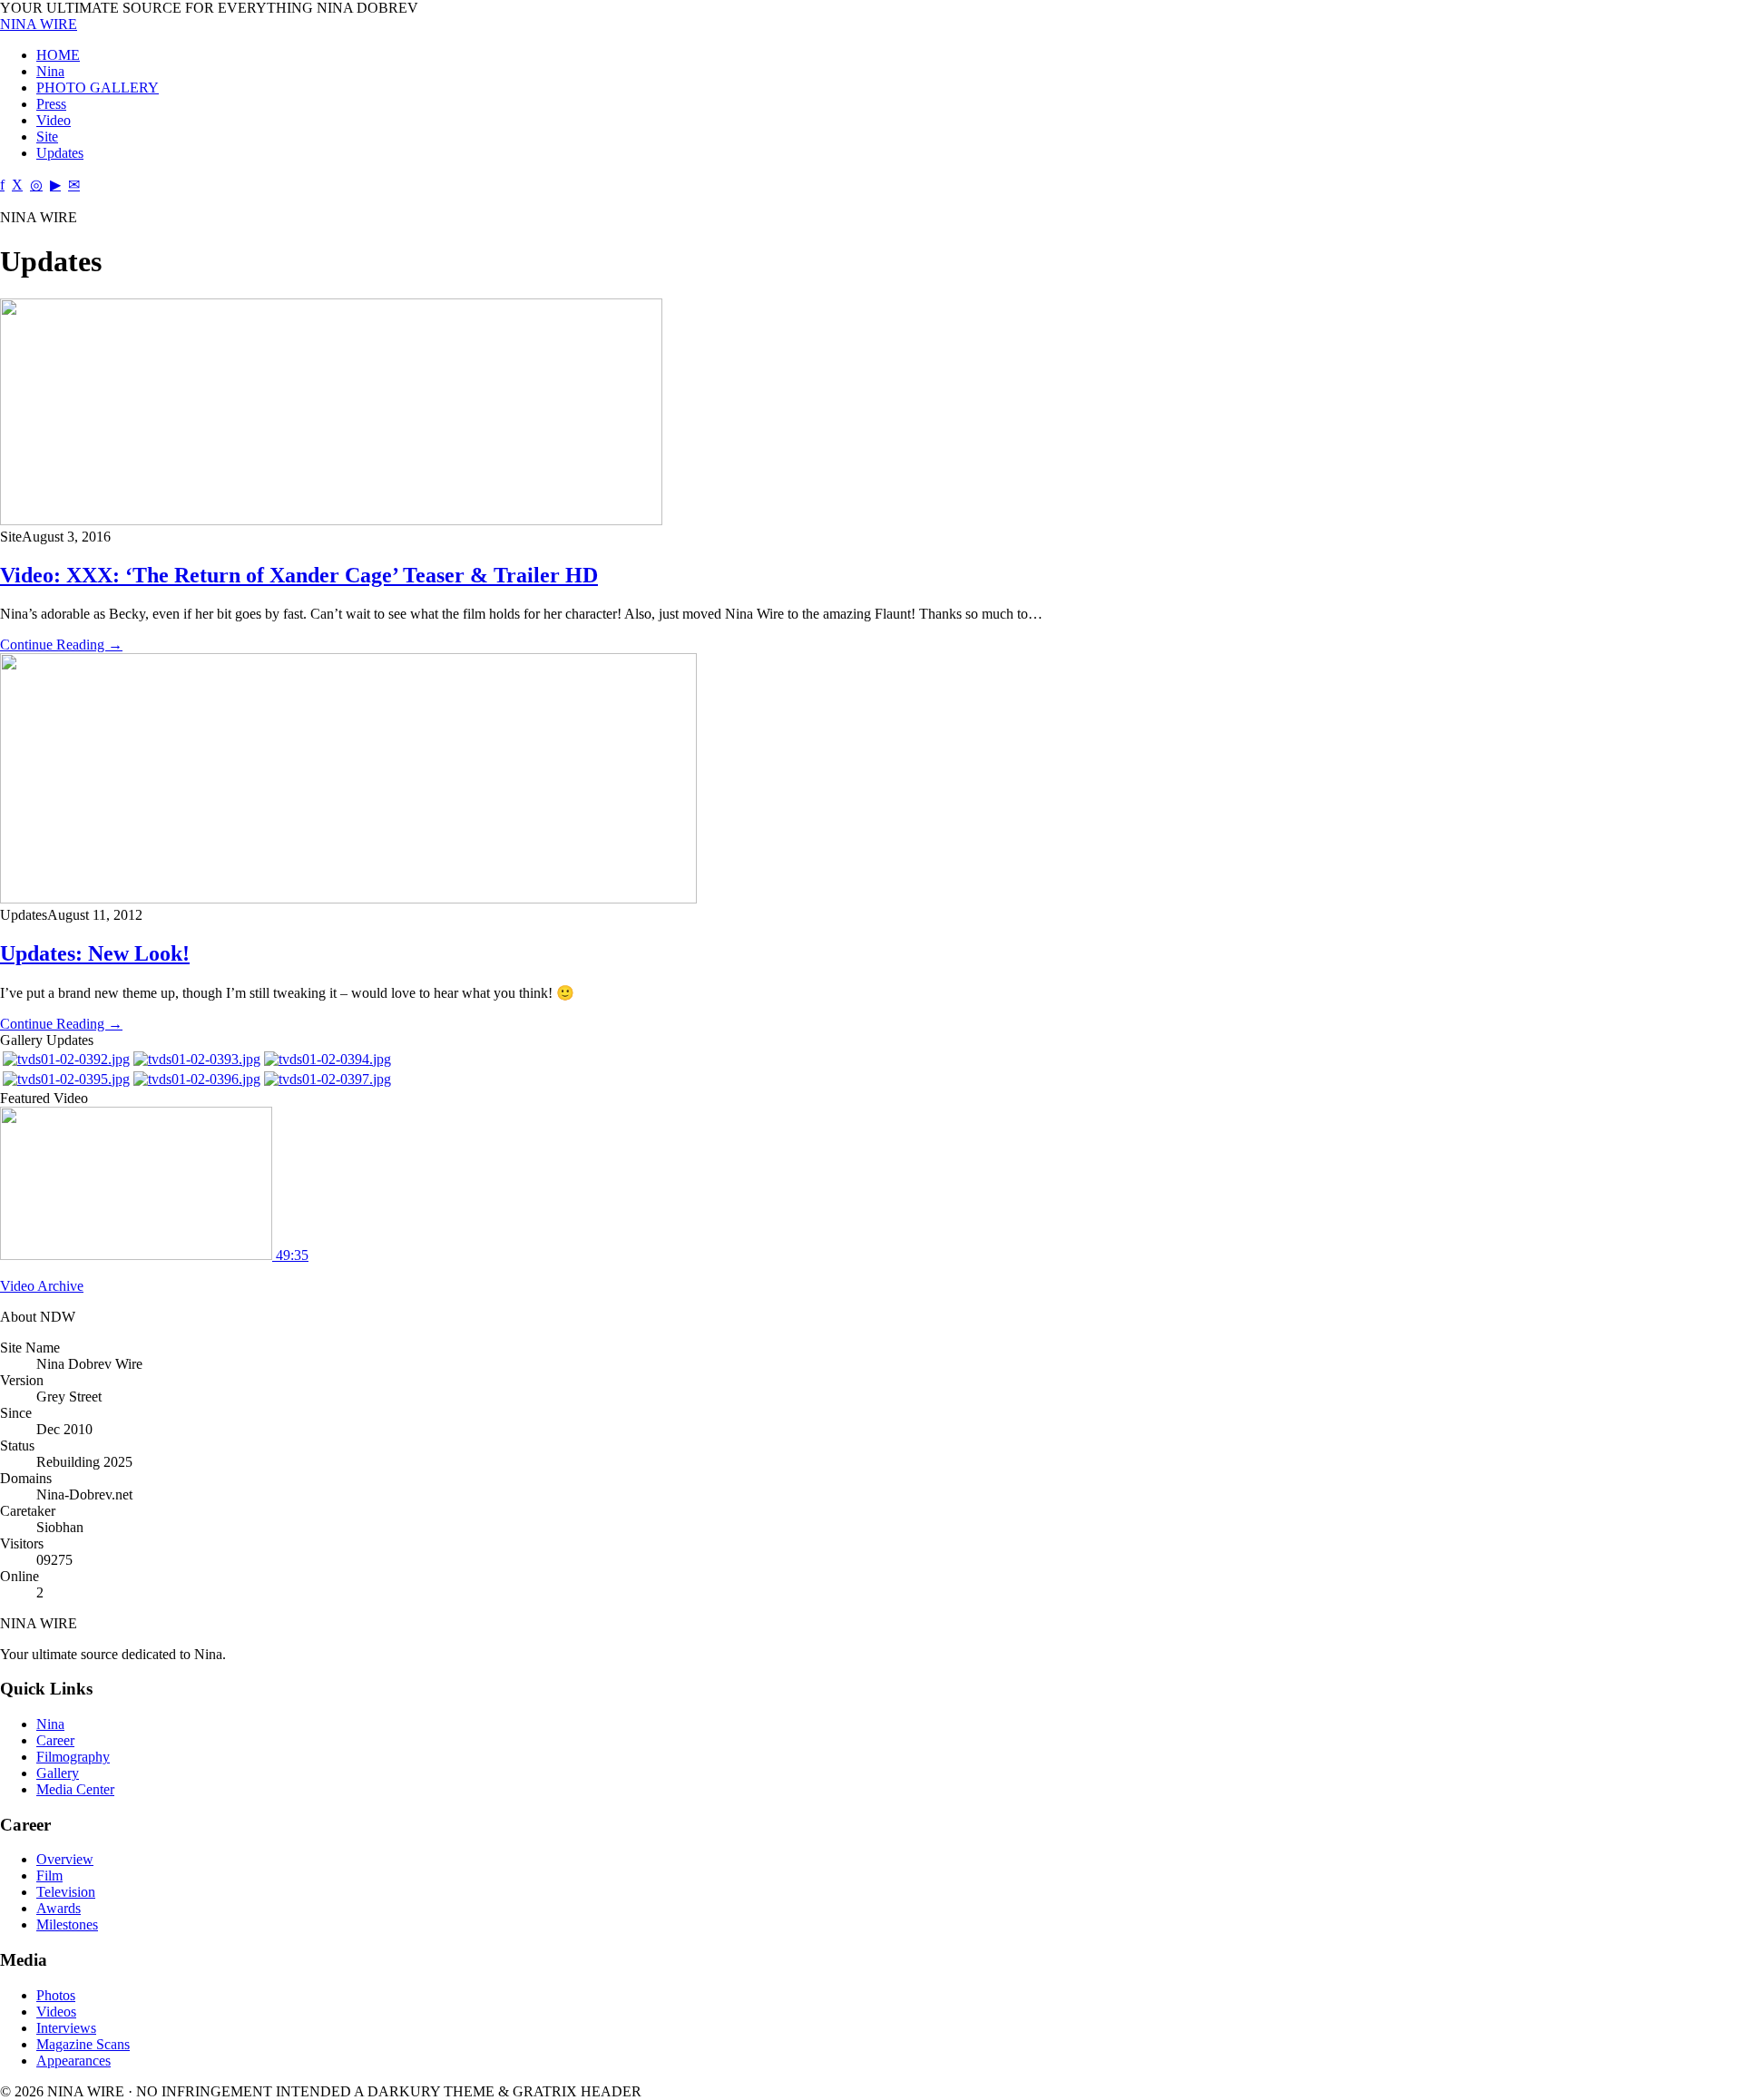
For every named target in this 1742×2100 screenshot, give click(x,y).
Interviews (66, 2028)
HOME (58, 55)
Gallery (58, 1773)
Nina (50, 71)
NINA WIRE (39, 24)
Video (54, 120)
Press (51, 104)
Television (66, 1892)
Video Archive (42, 1286)
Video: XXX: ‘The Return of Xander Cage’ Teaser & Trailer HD (299, 575)
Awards (59, 1908)
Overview (65, 1859)
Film (49, 1875)
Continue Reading (61, 645)
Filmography (73, 1757)
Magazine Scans (83, 2044)
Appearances (73, 2061)
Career (55, 1740)
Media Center (75, 1789)
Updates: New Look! (95, 953)
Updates (60, 153)
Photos (56, 1995)
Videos (56, 2012)
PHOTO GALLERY (98, 88)
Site (47, 137)
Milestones (67, 1924)
